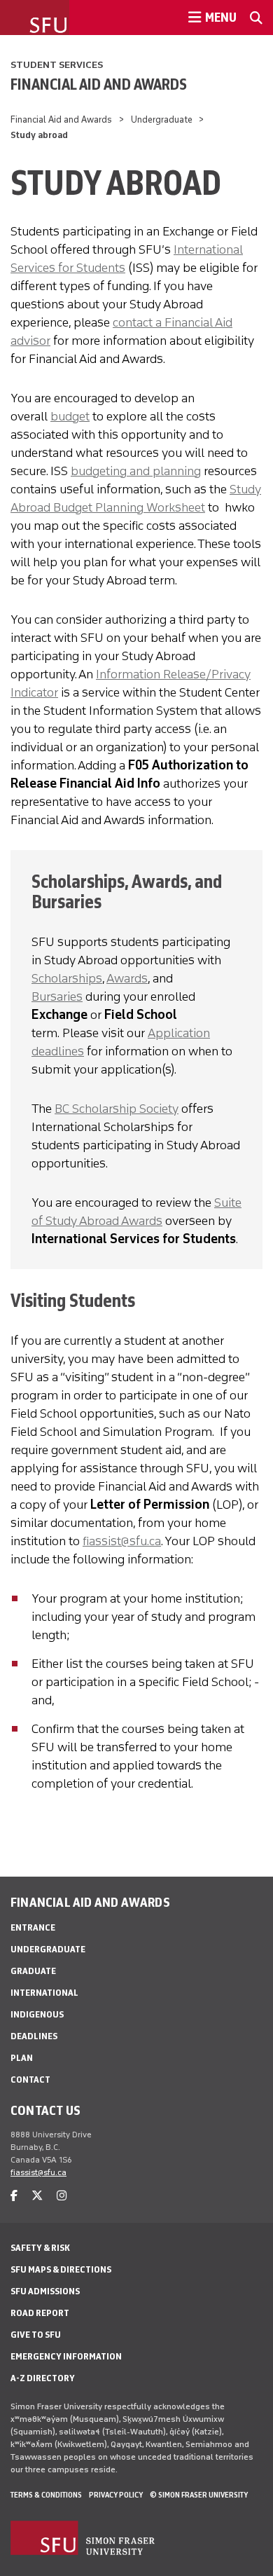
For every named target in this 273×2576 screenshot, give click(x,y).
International (44, 1993)
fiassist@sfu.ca (122, 1541)
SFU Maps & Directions (61, 2269)
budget (70, 416)
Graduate (33, 1971)
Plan (22, 2058)
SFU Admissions (45, 2291)
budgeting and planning (136, 471)
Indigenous (37, 2014)
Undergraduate (162, 119)
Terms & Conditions (46, 2495)
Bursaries (57, 996)
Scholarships (67, 978)
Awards (127, 978)
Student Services (57, 65)
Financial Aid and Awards (99, 84)
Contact (30, 2080)
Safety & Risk (40, 2248)
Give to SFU (36, 2335)
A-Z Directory (43, 2378)
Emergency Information (66, 2356)
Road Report (40, 2313)
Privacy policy (116, 2495)
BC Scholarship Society (117, 1109)
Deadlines (34, 2036)
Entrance (33, 1927)
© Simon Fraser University (199, 2495)
